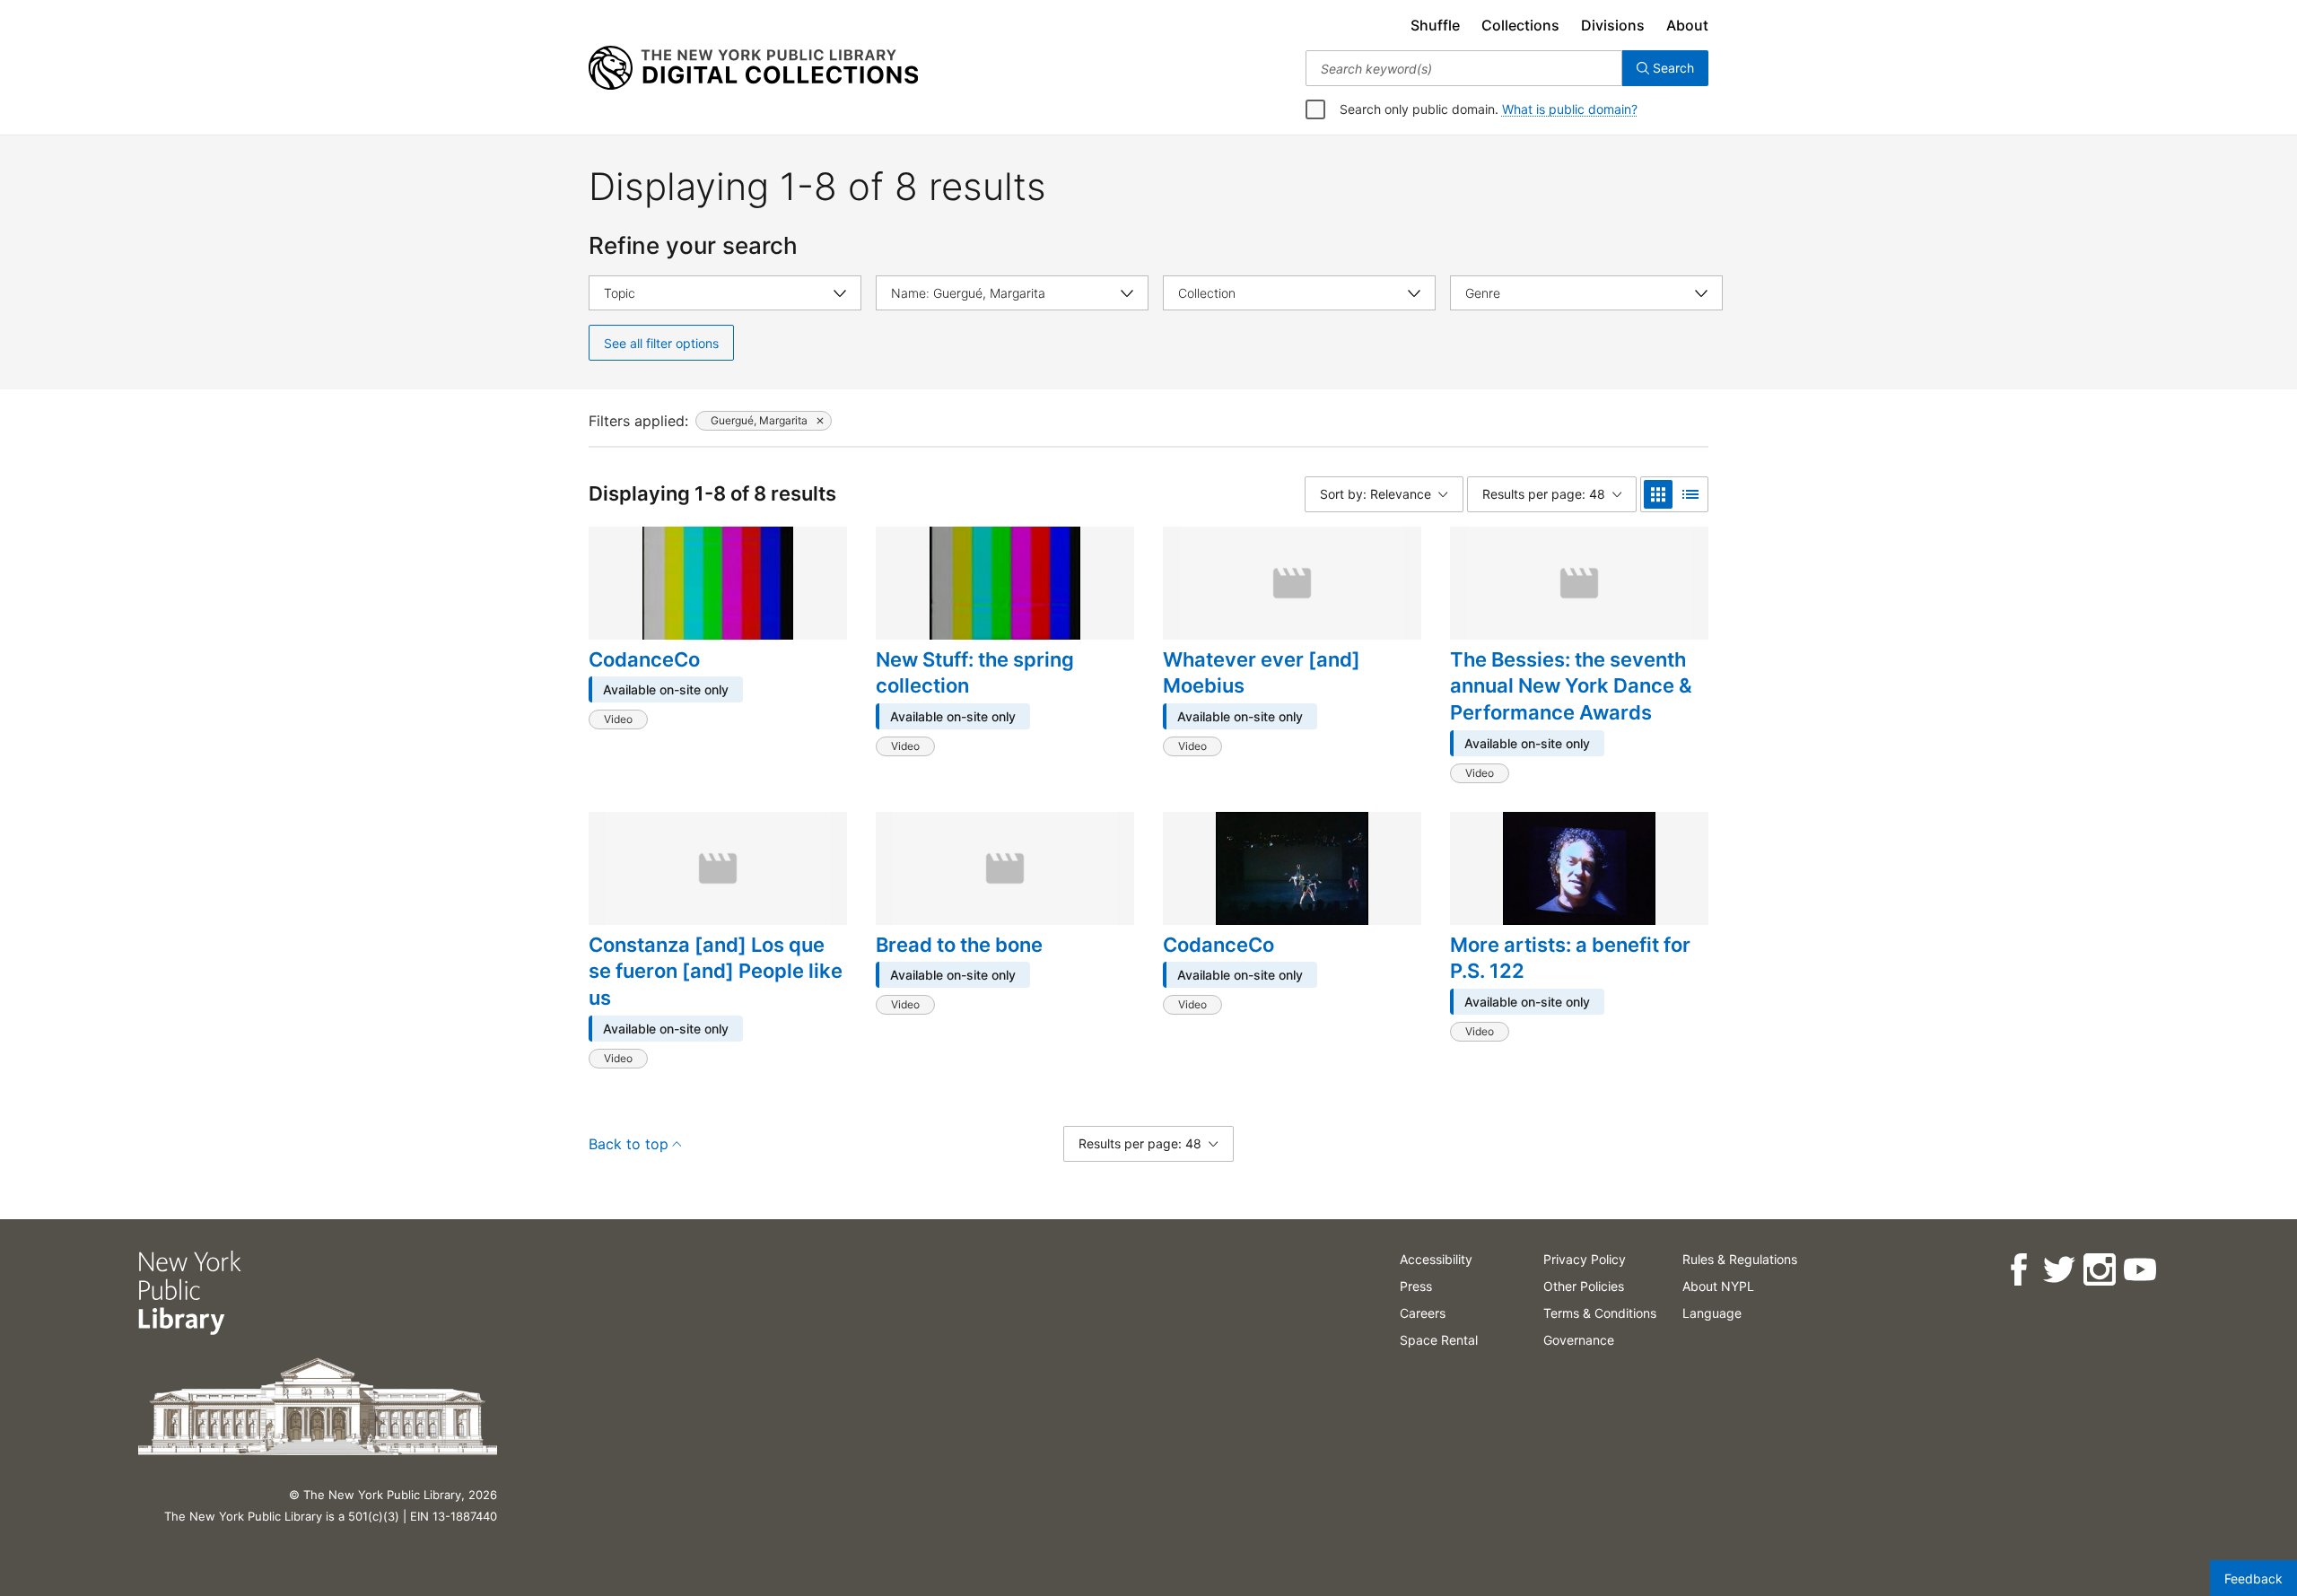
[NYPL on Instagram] (2099, 1270)
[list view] (1690, 494)
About (1687, 25)
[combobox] (1464, 68)
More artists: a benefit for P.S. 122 (1570, 958)
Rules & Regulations (1740, 1259)
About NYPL (1718, 1286)
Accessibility (1436, 1259)
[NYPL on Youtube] (2140, 1270)
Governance (1579, 1340)
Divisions (1613, 25)
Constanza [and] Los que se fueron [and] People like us (716, 971)
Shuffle (1435, 25)
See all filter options (661, 343)
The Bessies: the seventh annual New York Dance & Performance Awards (1571, 686)
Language (1712, 1313)
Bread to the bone (959, 945)
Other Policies (1584, 1286)
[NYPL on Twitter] (2059, 1270)
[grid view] (1658, 494)
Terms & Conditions (1600, 1313)
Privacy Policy (1585, 1259)
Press (1416, 1286)
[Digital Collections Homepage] (753, 68)
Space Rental (1439, 1340)
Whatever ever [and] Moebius (1262, 673)
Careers (1423, 1313)
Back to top (629, 1144)
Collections (1520, 25)
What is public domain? (1570, 109)
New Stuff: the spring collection (975, 673)
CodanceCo (644, 659)
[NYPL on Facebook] (2018, 1270)
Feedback (2253, 1579)
